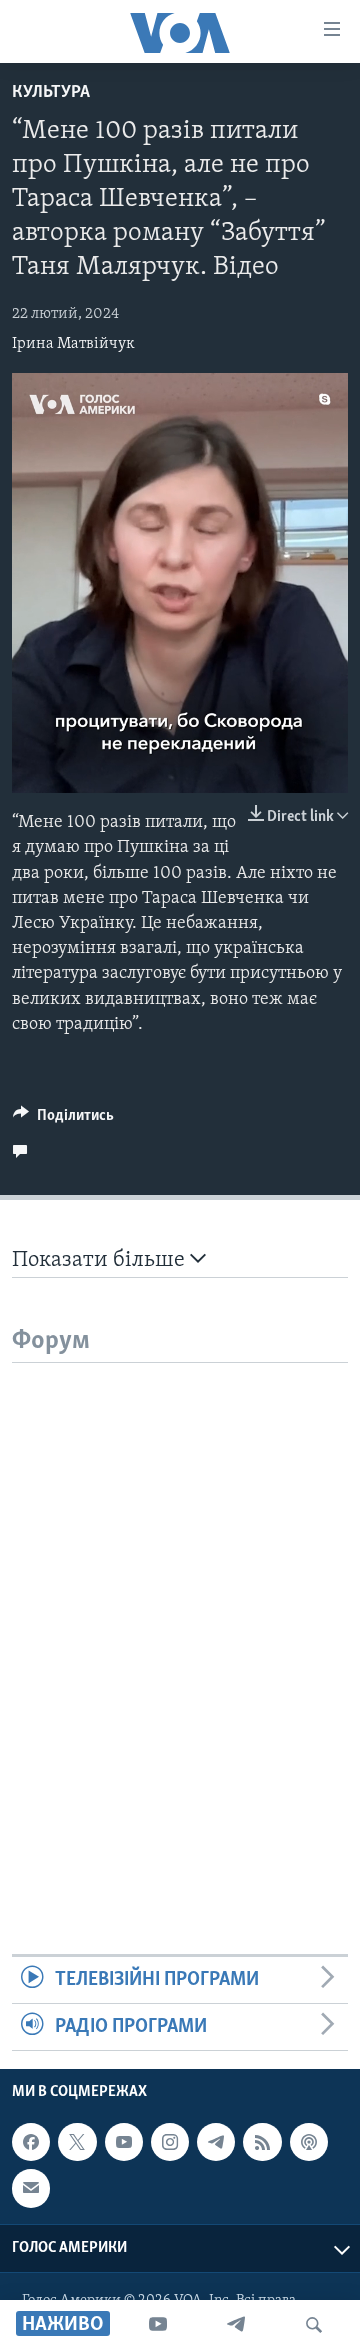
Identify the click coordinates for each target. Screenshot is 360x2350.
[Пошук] (314, 2325)
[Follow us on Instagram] (170, 2142)
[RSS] (262, 2142)
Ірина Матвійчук (73, 344)
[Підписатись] (31, 2189)
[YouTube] (158, 2325)
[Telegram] (236, 2325)
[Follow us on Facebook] (31, 2142)
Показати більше (101, 1260)
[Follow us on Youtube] (124, 2142)
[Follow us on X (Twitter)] (77, 2142)
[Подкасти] (309, 2142)
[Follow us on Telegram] (216, 2142)
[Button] (63, 1120)
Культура (51, 93)
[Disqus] (180, 1613)
